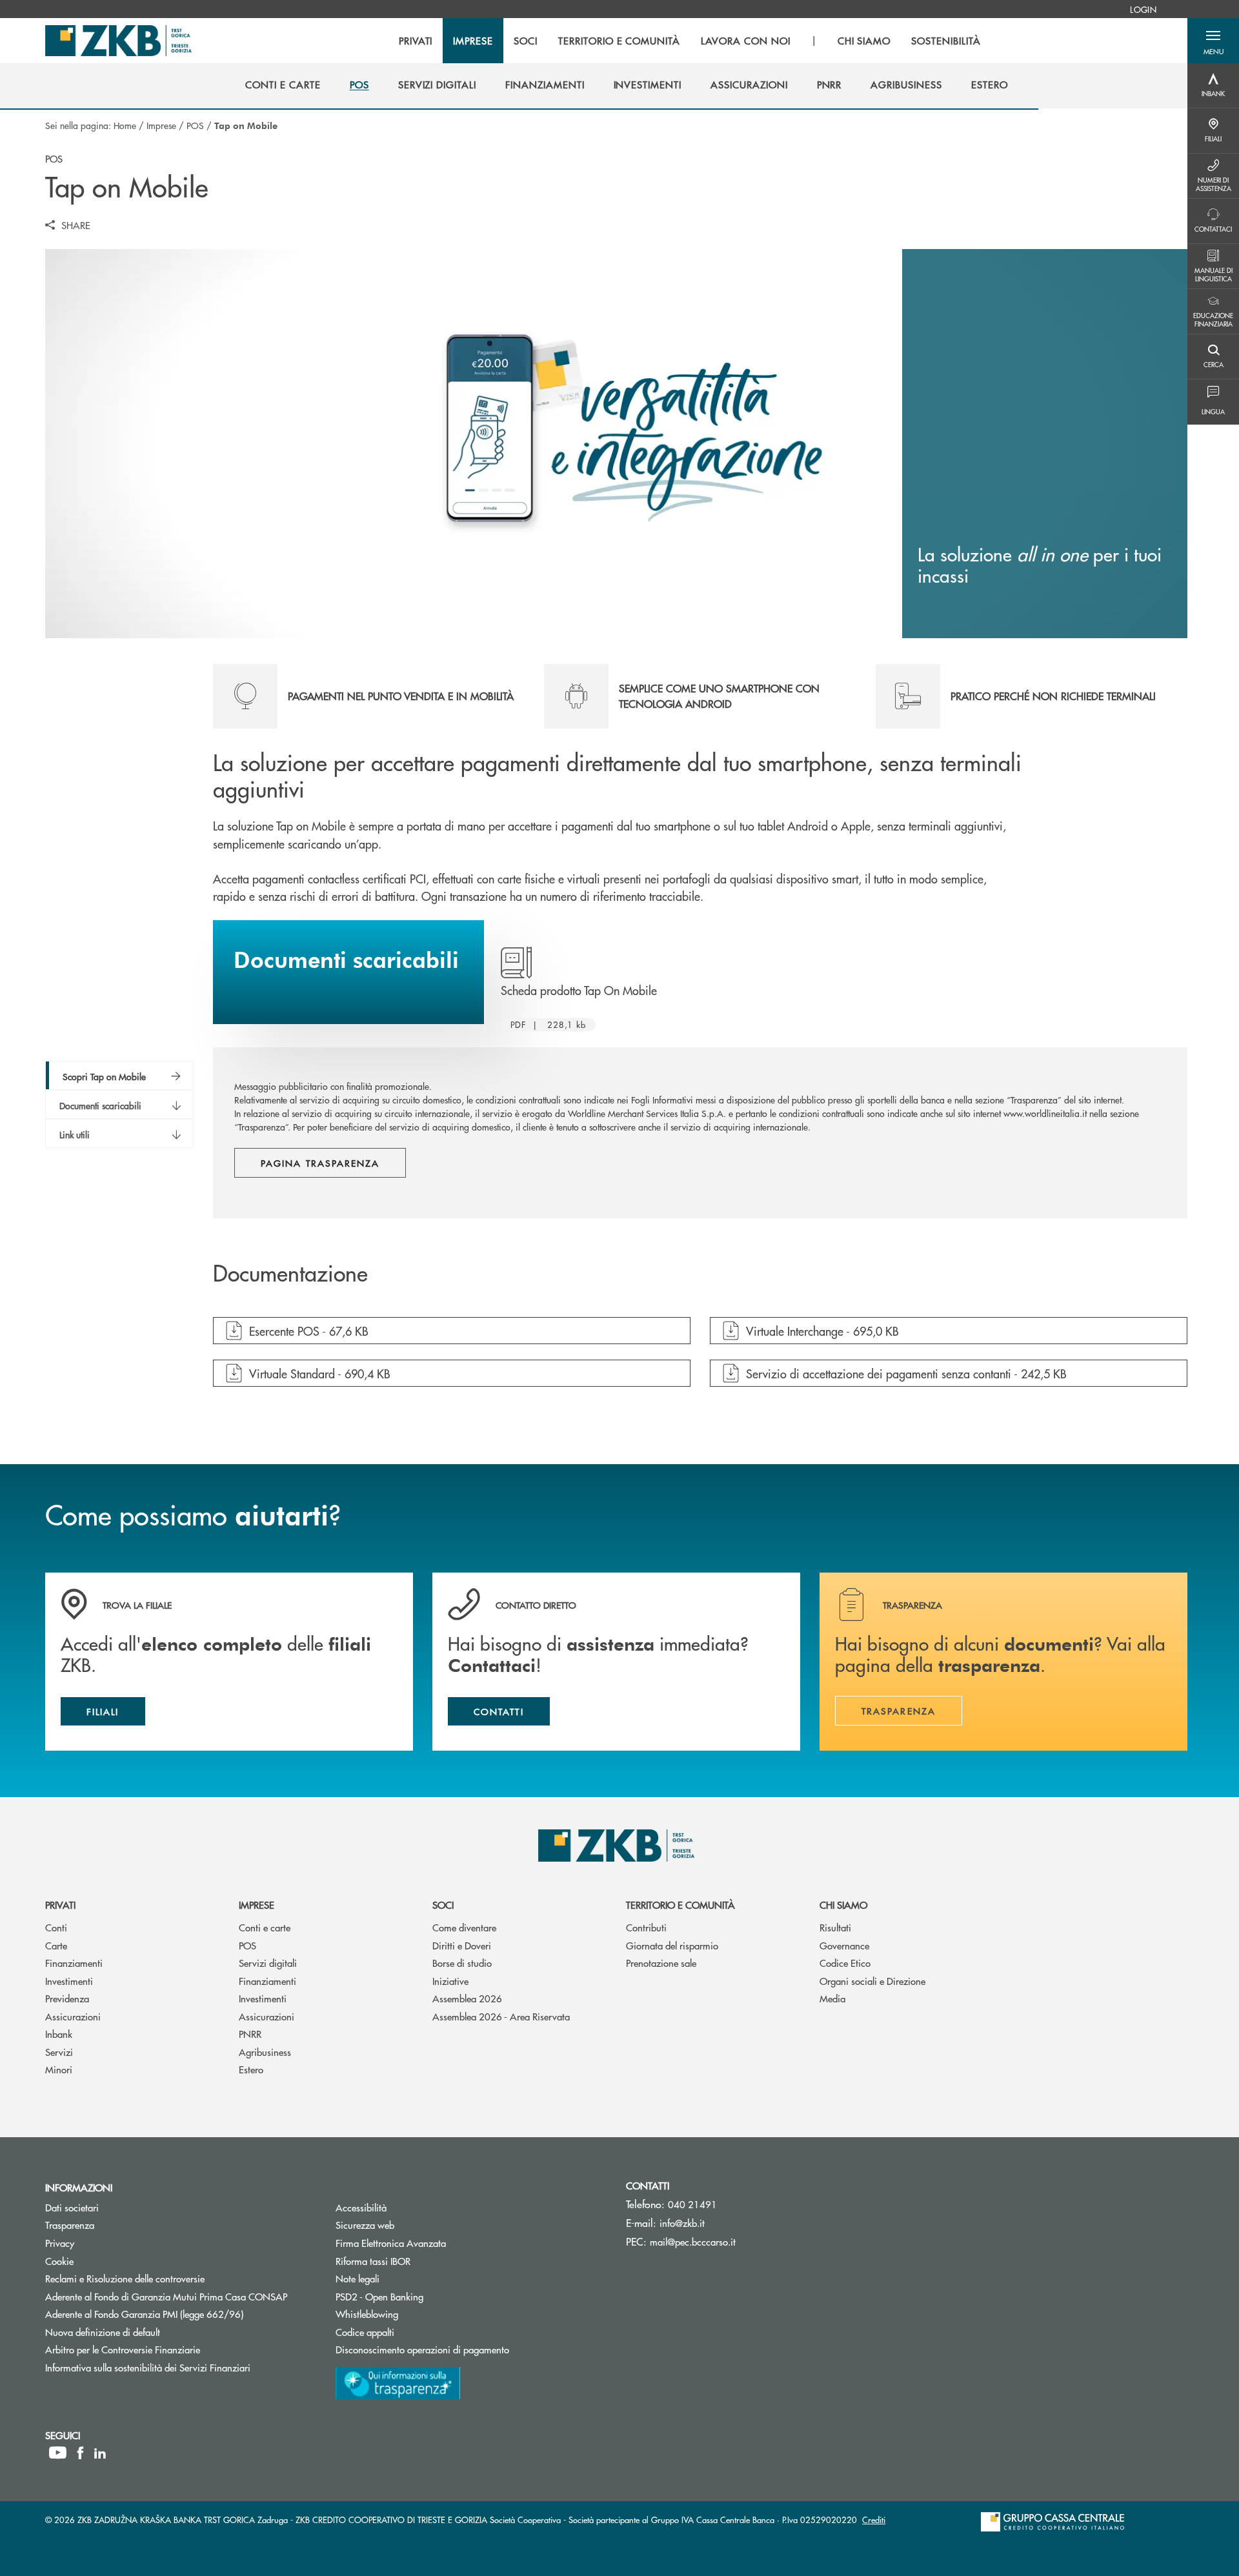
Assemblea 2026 (467, 1998)
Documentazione (290, 1274)
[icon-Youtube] (58, 2453)
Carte (56, 1945)
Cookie (59, 2261)
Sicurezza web (365, 2225)
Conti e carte (265, 1927)
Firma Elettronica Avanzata (391, 2243)
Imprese (161, 125)
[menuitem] (1143, 9)
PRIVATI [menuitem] (416, 41)
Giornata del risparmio (672, 1945)
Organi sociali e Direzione (872, 1981)
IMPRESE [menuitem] (473, 41)
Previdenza (67, 1998)
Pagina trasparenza (320, 1163)
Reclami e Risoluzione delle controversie (125, 2278)
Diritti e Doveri (462, 1945)
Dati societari (72, 2207)
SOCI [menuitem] (526, 41)
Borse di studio (462, 1963)
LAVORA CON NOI (745, 41)
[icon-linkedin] (100, 2453)
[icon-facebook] (80, 2453)
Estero (251, 2069)
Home (125, 125)
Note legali (358, 2278)
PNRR (250, 2034)
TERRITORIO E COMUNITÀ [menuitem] (619, 41)
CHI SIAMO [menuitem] (864, 41)
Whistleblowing (367, 2314)
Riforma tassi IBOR (422, 2261)
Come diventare (464, 1927)
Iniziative (450, 1981)
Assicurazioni (73, 2016)
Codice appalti (414, 2332)
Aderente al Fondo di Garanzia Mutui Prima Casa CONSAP (166, 2296)
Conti (56, 1927)
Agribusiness (265, 2052)
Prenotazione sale (661, 1963)
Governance (844, 1945)
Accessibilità (361, 2207)
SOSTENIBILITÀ (946, 41)
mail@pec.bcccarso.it (693, 2241)
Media (832, 1998)
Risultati (835, 1927)
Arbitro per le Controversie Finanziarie (171, 2349)
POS (195, 125)
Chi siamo (843, 1905)
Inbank (59, 2034)
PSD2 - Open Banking (428, 2296)
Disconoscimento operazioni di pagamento (422, 2349)
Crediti (874, 2520)
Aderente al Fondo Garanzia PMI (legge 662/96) (144, 2314)
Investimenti (69, 1981)
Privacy (60, 2243)
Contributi (646, 1927)
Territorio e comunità (680, 1905)
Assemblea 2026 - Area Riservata (501, 2016)
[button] (1213, 41)
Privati (60, 1905)
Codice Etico (845, 1963)
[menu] (690, 41)
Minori (59, 2069)
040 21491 (692, 2204)
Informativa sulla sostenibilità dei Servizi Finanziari (148, 2367)
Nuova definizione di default (103, 2332)
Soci (443, 1905)
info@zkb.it (682, 2223)
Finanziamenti (74, 1963)
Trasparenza (70, 2225)
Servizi (59, 2052)
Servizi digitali (268, 1963)
